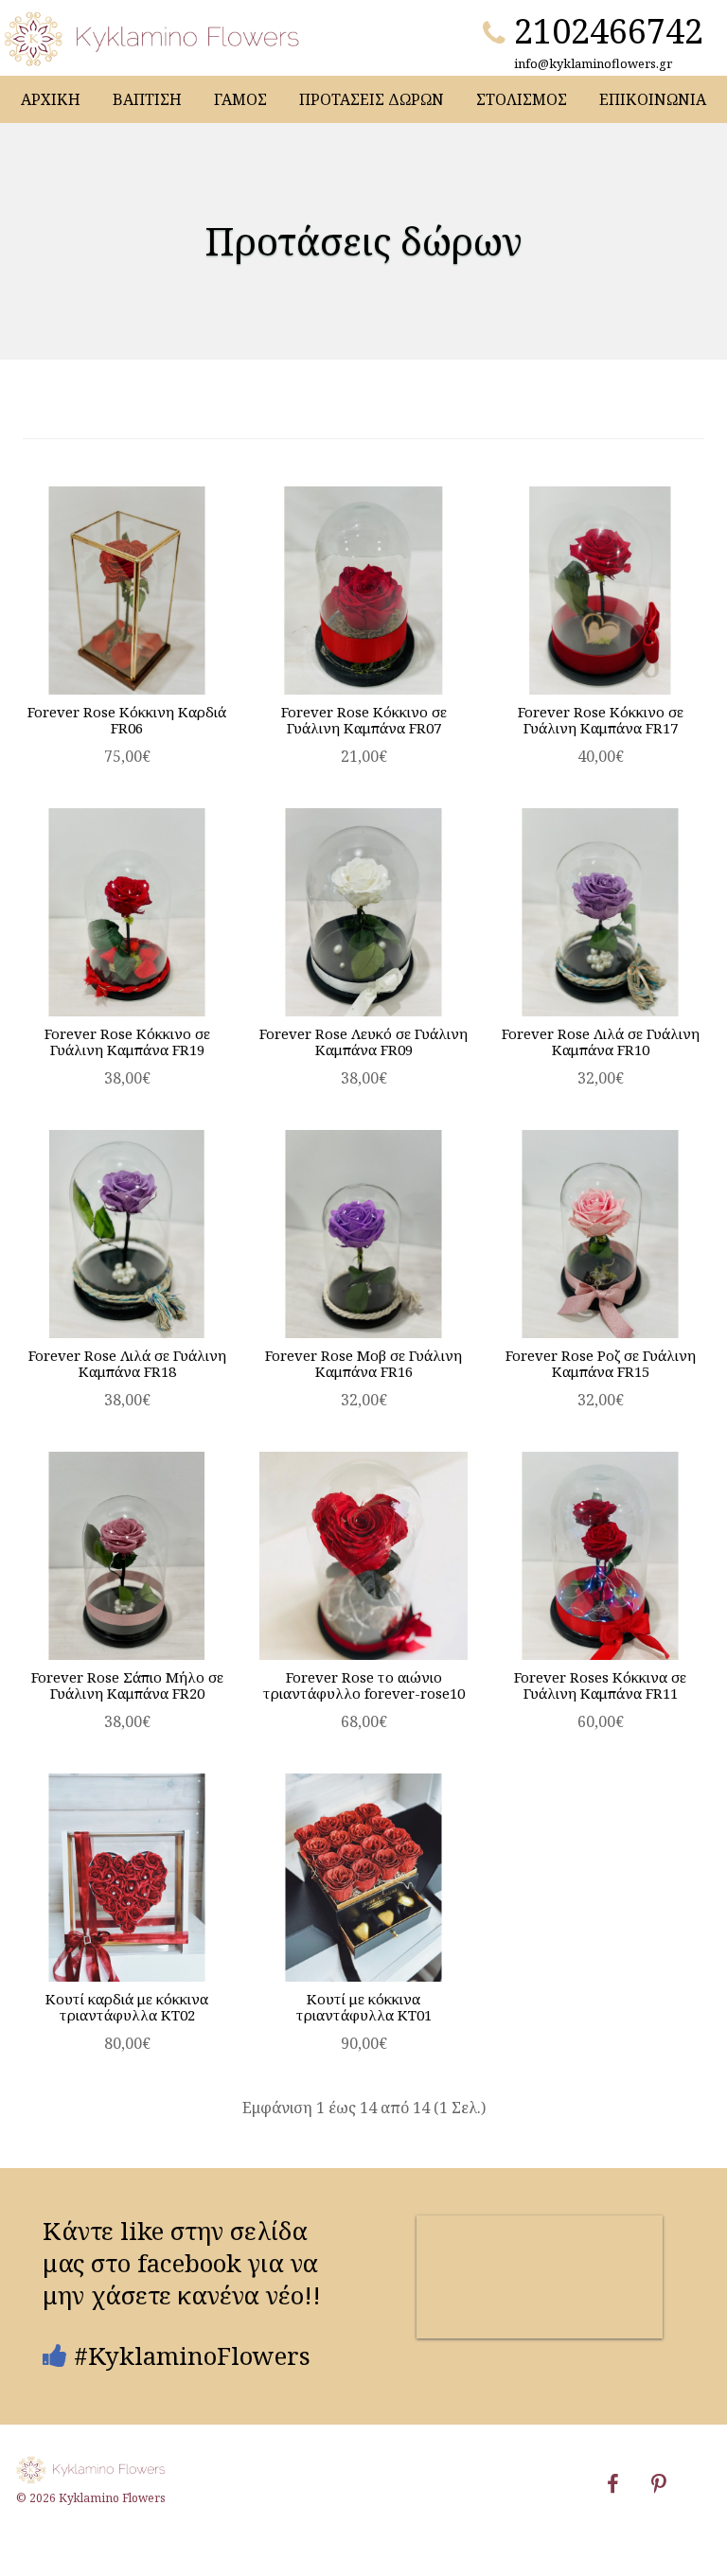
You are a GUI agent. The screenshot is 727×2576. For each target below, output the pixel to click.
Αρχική (51, 99)
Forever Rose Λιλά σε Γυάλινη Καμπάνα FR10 (601, 1041)
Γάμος (240, 99)
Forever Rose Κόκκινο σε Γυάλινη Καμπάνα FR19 (127, 1041)
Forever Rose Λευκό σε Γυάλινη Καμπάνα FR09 (363, 1041)
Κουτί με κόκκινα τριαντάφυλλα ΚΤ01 (364, 2007)
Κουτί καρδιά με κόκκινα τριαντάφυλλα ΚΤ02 (127, 2007)
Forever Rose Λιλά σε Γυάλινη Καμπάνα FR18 (127, 1363)
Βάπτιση (147, 99)
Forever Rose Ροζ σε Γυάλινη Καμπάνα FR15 (601, 1363)
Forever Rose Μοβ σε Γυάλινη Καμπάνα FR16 (363, 1363)
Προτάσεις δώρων (372, 99)
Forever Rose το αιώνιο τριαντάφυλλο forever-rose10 (364, 1685)
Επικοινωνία (653, 99)
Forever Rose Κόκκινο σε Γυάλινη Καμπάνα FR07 (364, 720)
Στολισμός (522, 99)
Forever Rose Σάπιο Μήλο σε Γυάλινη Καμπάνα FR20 (127, 1685)
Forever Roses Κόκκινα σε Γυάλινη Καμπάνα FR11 (600, 1685)
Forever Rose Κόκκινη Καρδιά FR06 (127, 720)
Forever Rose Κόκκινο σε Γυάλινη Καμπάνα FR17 (601, 720)
